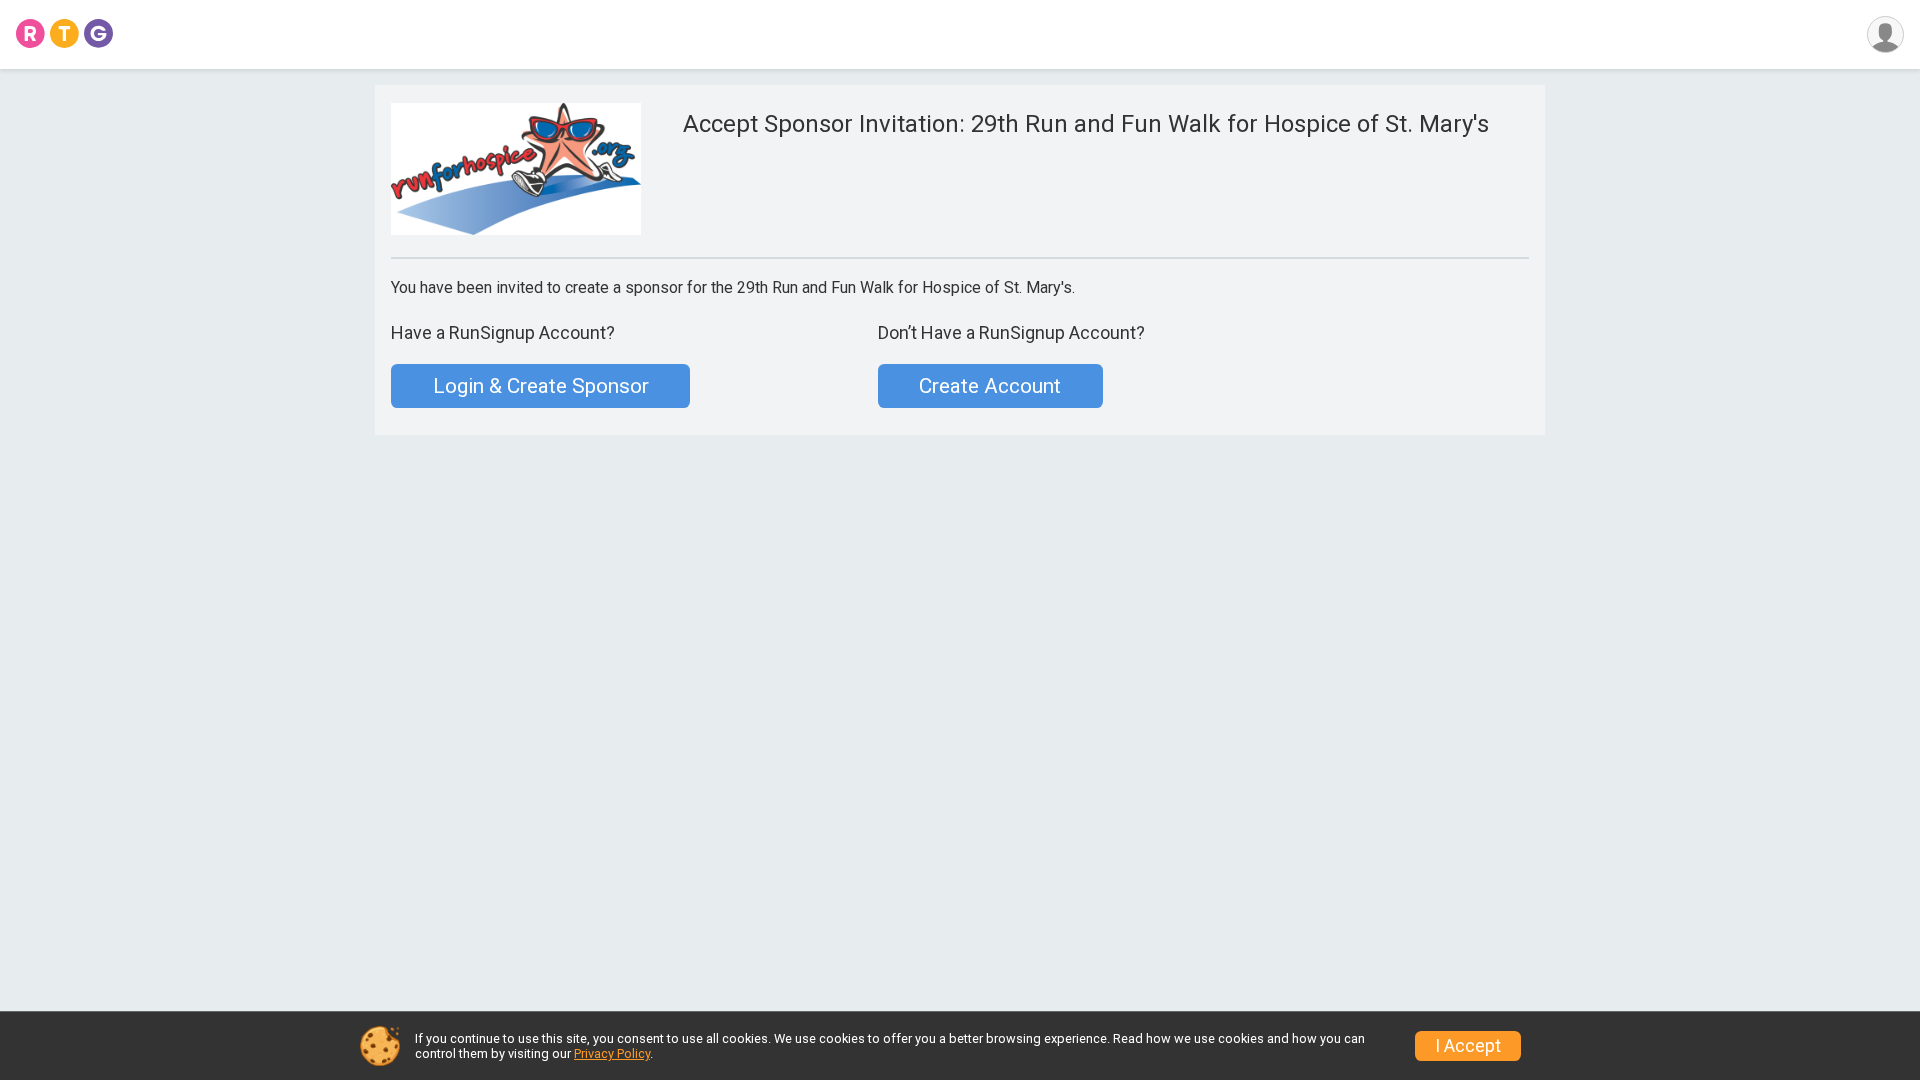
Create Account (990, 386)
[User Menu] (1885, 34)
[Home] (64, 34)
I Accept (1468, 1046)
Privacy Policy (612, 1053)
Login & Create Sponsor (541, 386)
